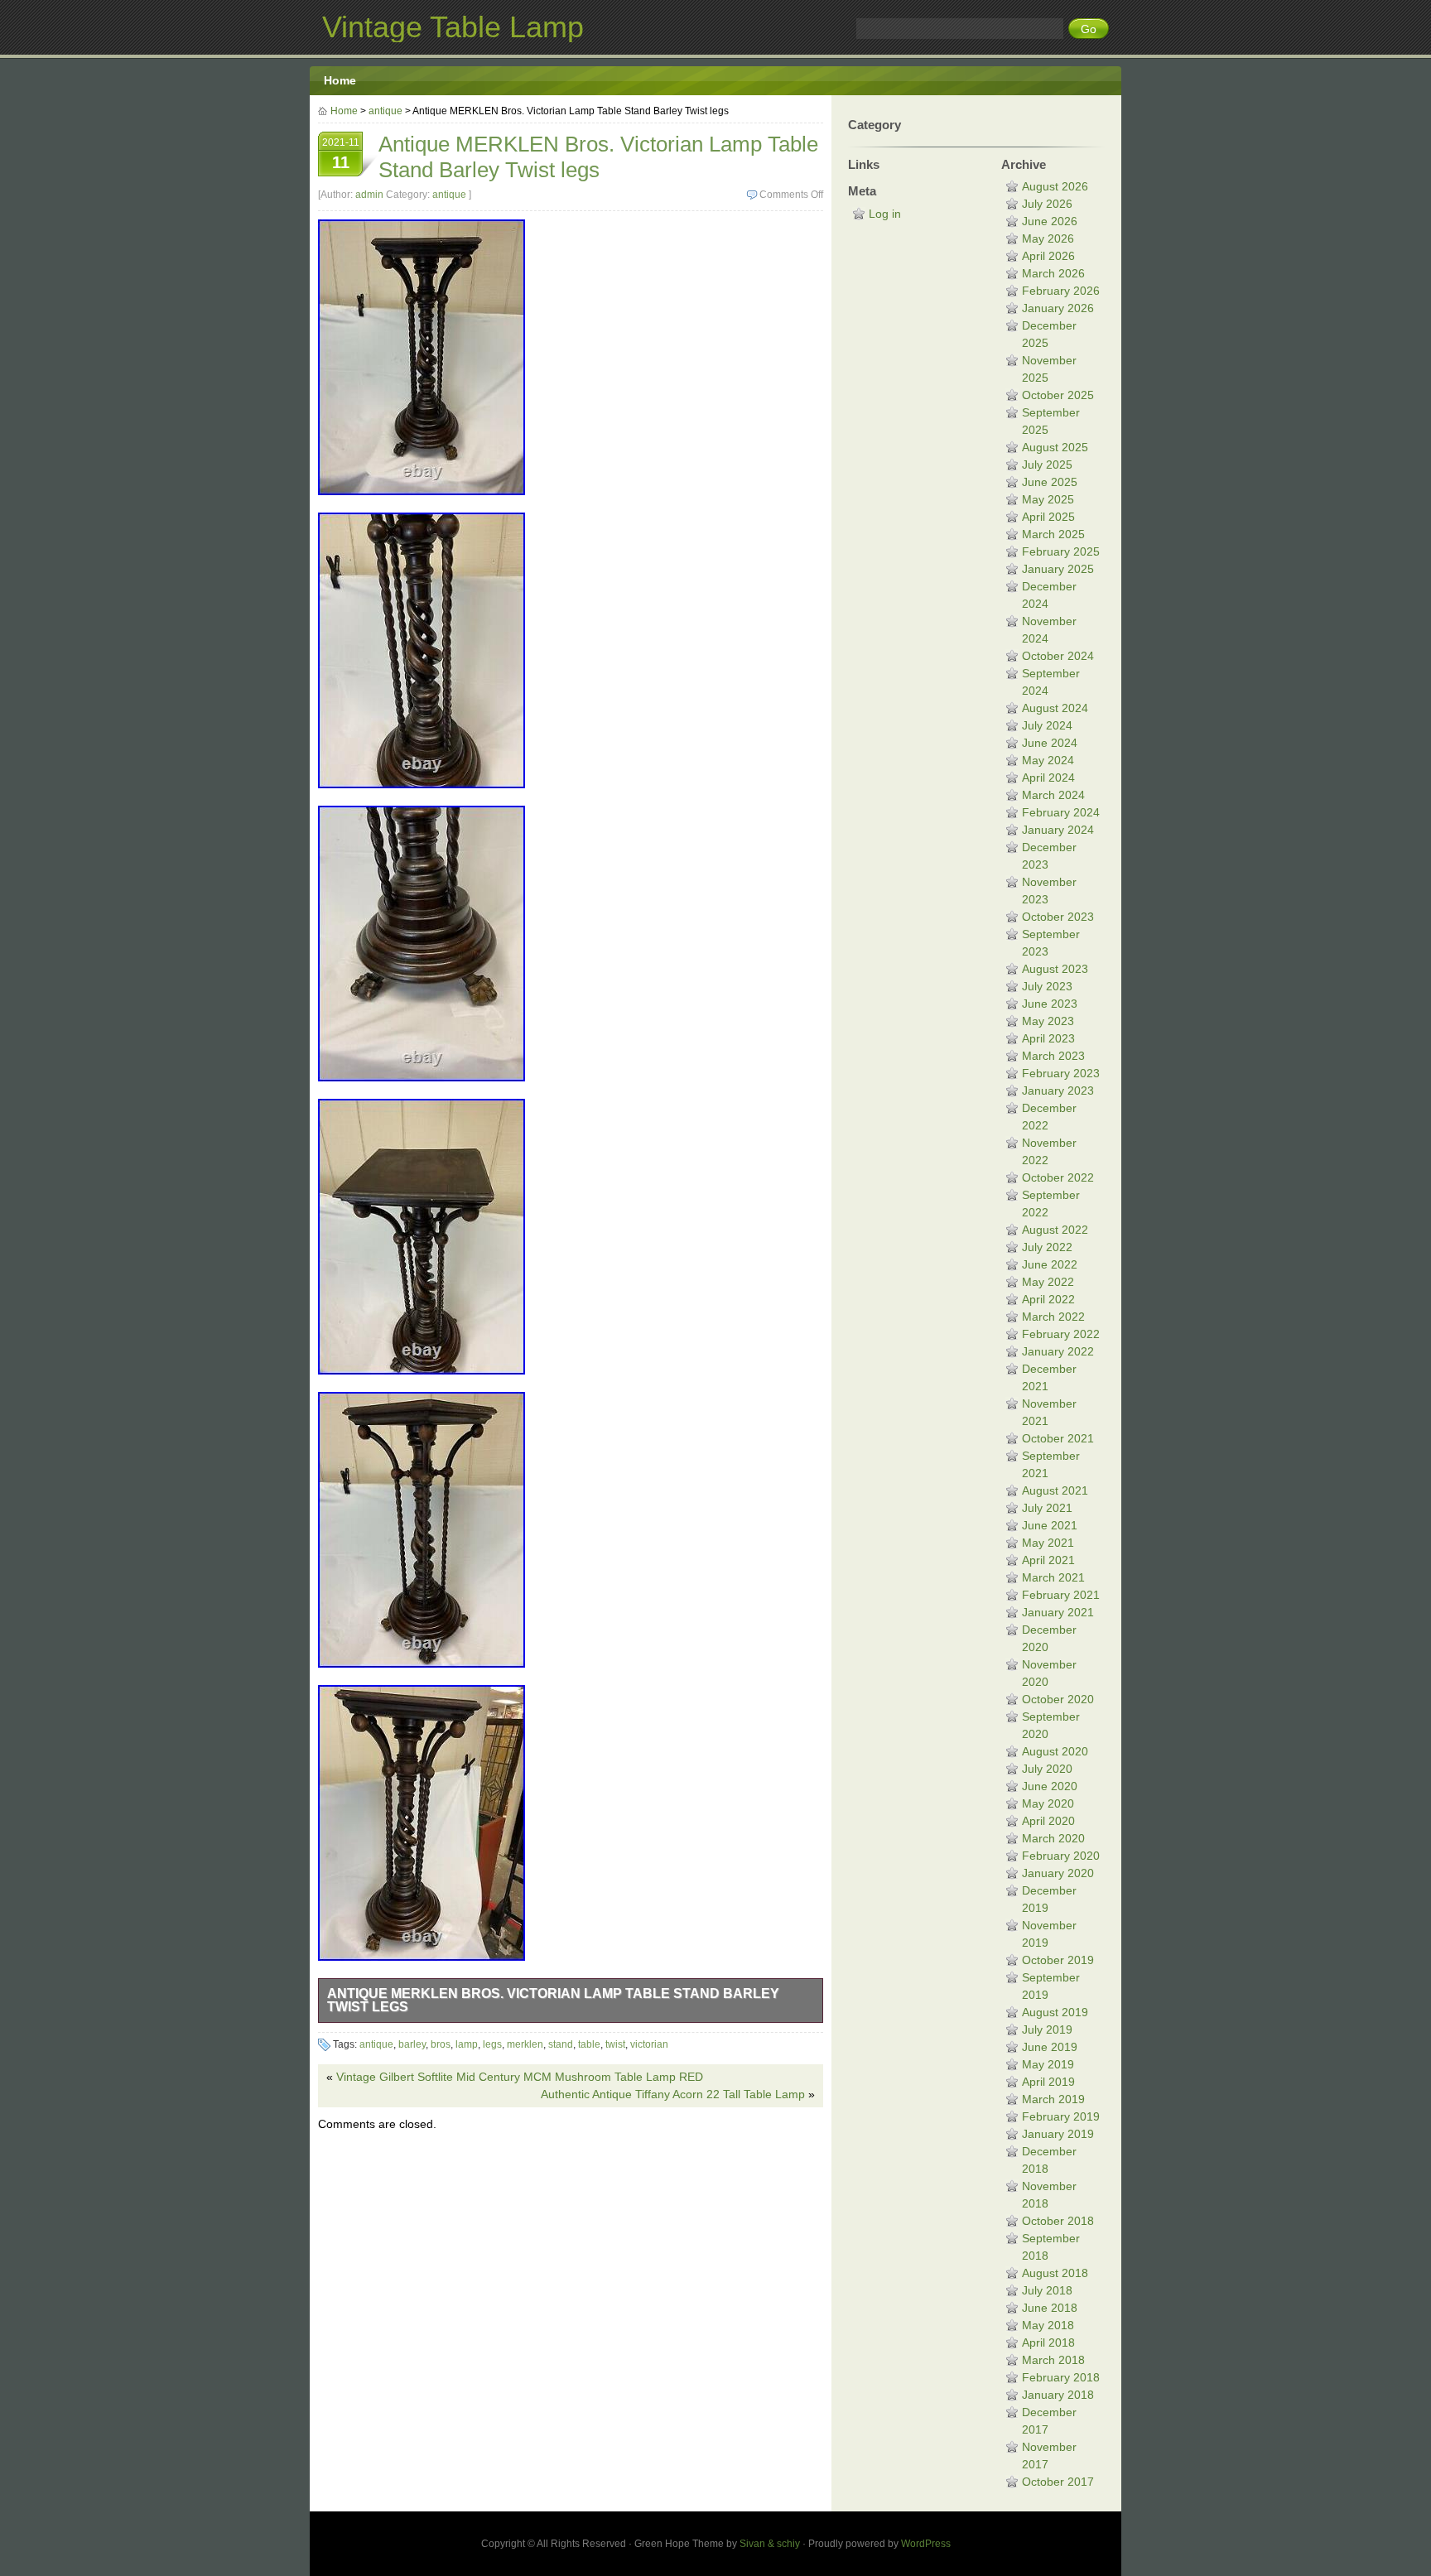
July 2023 (1047, 986)
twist (615, 2044)
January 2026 (1058, 308)
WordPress (926, 2544)
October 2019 (1058, 1960)
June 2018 (1050, 2308)
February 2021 (1061, 1595)
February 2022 (1061, 1334)
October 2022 (1058, 1177)
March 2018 (1053, 2360)
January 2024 (1058, 830)
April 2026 (1048, 256)
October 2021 (1058, 1438)
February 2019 (1061, 2116)
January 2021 (1058, 1612)
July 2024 (1047, 725)
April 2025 (1048, 517)
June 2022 (1050, 1264)
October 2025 (1058, 395)
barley (412, 2044)
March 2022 (1053, 1317)
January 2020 (1058, 1873)
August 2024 (1055, 708)
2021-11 (341, 154)
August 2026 (1055, 186)
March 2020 (1053, 1838)
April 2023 (1048, 1038)
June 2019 (1050, 2047)
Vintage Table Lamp (453, 27)
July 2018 (1047, 2290)
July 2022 (1047, 1247)
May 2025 (1048, 499)
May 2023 (1048, 1021)
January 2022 (1058, 1351)
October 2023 (1058, 917)
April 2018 (1048, 2342)
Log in (885, 214)
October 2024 (1058, 656)
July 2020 (1047, 1769)
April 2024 (1048, 778)
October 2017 (1058, 2482)
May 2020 (1048, 1803)
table (589, 2044)
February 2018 (1061, 2377)
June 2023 (1050, 1004)
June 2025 (1050, 482)
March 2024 (1053, 795)
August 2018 (1055, 2273)
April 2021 (1048, 1560)
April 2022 (1048, 1299)
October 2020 (1058, 1699)
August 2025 (1055, 447)
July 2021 (1047, 1508)
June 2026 (1050, 221)
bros (441, 2044)
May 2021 (1048, 1543)
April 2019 (1048, 2082)
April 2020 (1048, 1821)
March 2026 (1053, 273)
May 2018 (1048, 2325)
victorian (649, 2044)
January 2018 (1058, 2395)
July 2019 (1047, 2030)
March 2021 (1053, 1577)
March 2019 (1053, 2099)
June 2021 (1050, 1525)
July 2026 (1047, 204)
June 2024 (1050, 743)
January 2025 (1058, 569)
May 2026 (1048, 238)
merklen (525, 2044)
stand (561, 2044)
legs (492, 2044)
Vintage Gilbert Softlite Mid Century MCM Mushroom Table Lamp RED (520, 2077)
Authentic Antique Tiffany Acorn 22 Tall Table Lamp (673, 2094)
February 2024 (1061, 812)
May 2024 (1048, 760)
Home (340, 80)
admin (369, 195)
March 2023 (1053, 1056)
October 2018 (1058, 2221)
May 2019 (1048, 2064)
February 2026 (1061, 291)
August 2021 (1055, 1490)
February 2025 (1061, 551)
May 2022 (1048, 1282)
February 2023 (1061, 1073)
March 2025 (1053, 534)
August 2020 (1055, 1751)
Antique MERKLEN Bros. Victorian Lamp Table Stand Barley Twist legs (553, 2000)
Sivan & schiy (770, 2544)
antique (385, 111)
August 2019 (1055, 2012)
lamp (467, 2044)
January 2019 (1058, 2134)
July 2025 (1047, 465)
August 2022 (1055, 1230)
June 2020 (1050, 1786)
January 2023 (1058, 1091)
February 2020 (1061, 1856)
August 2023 (1055, 969)
